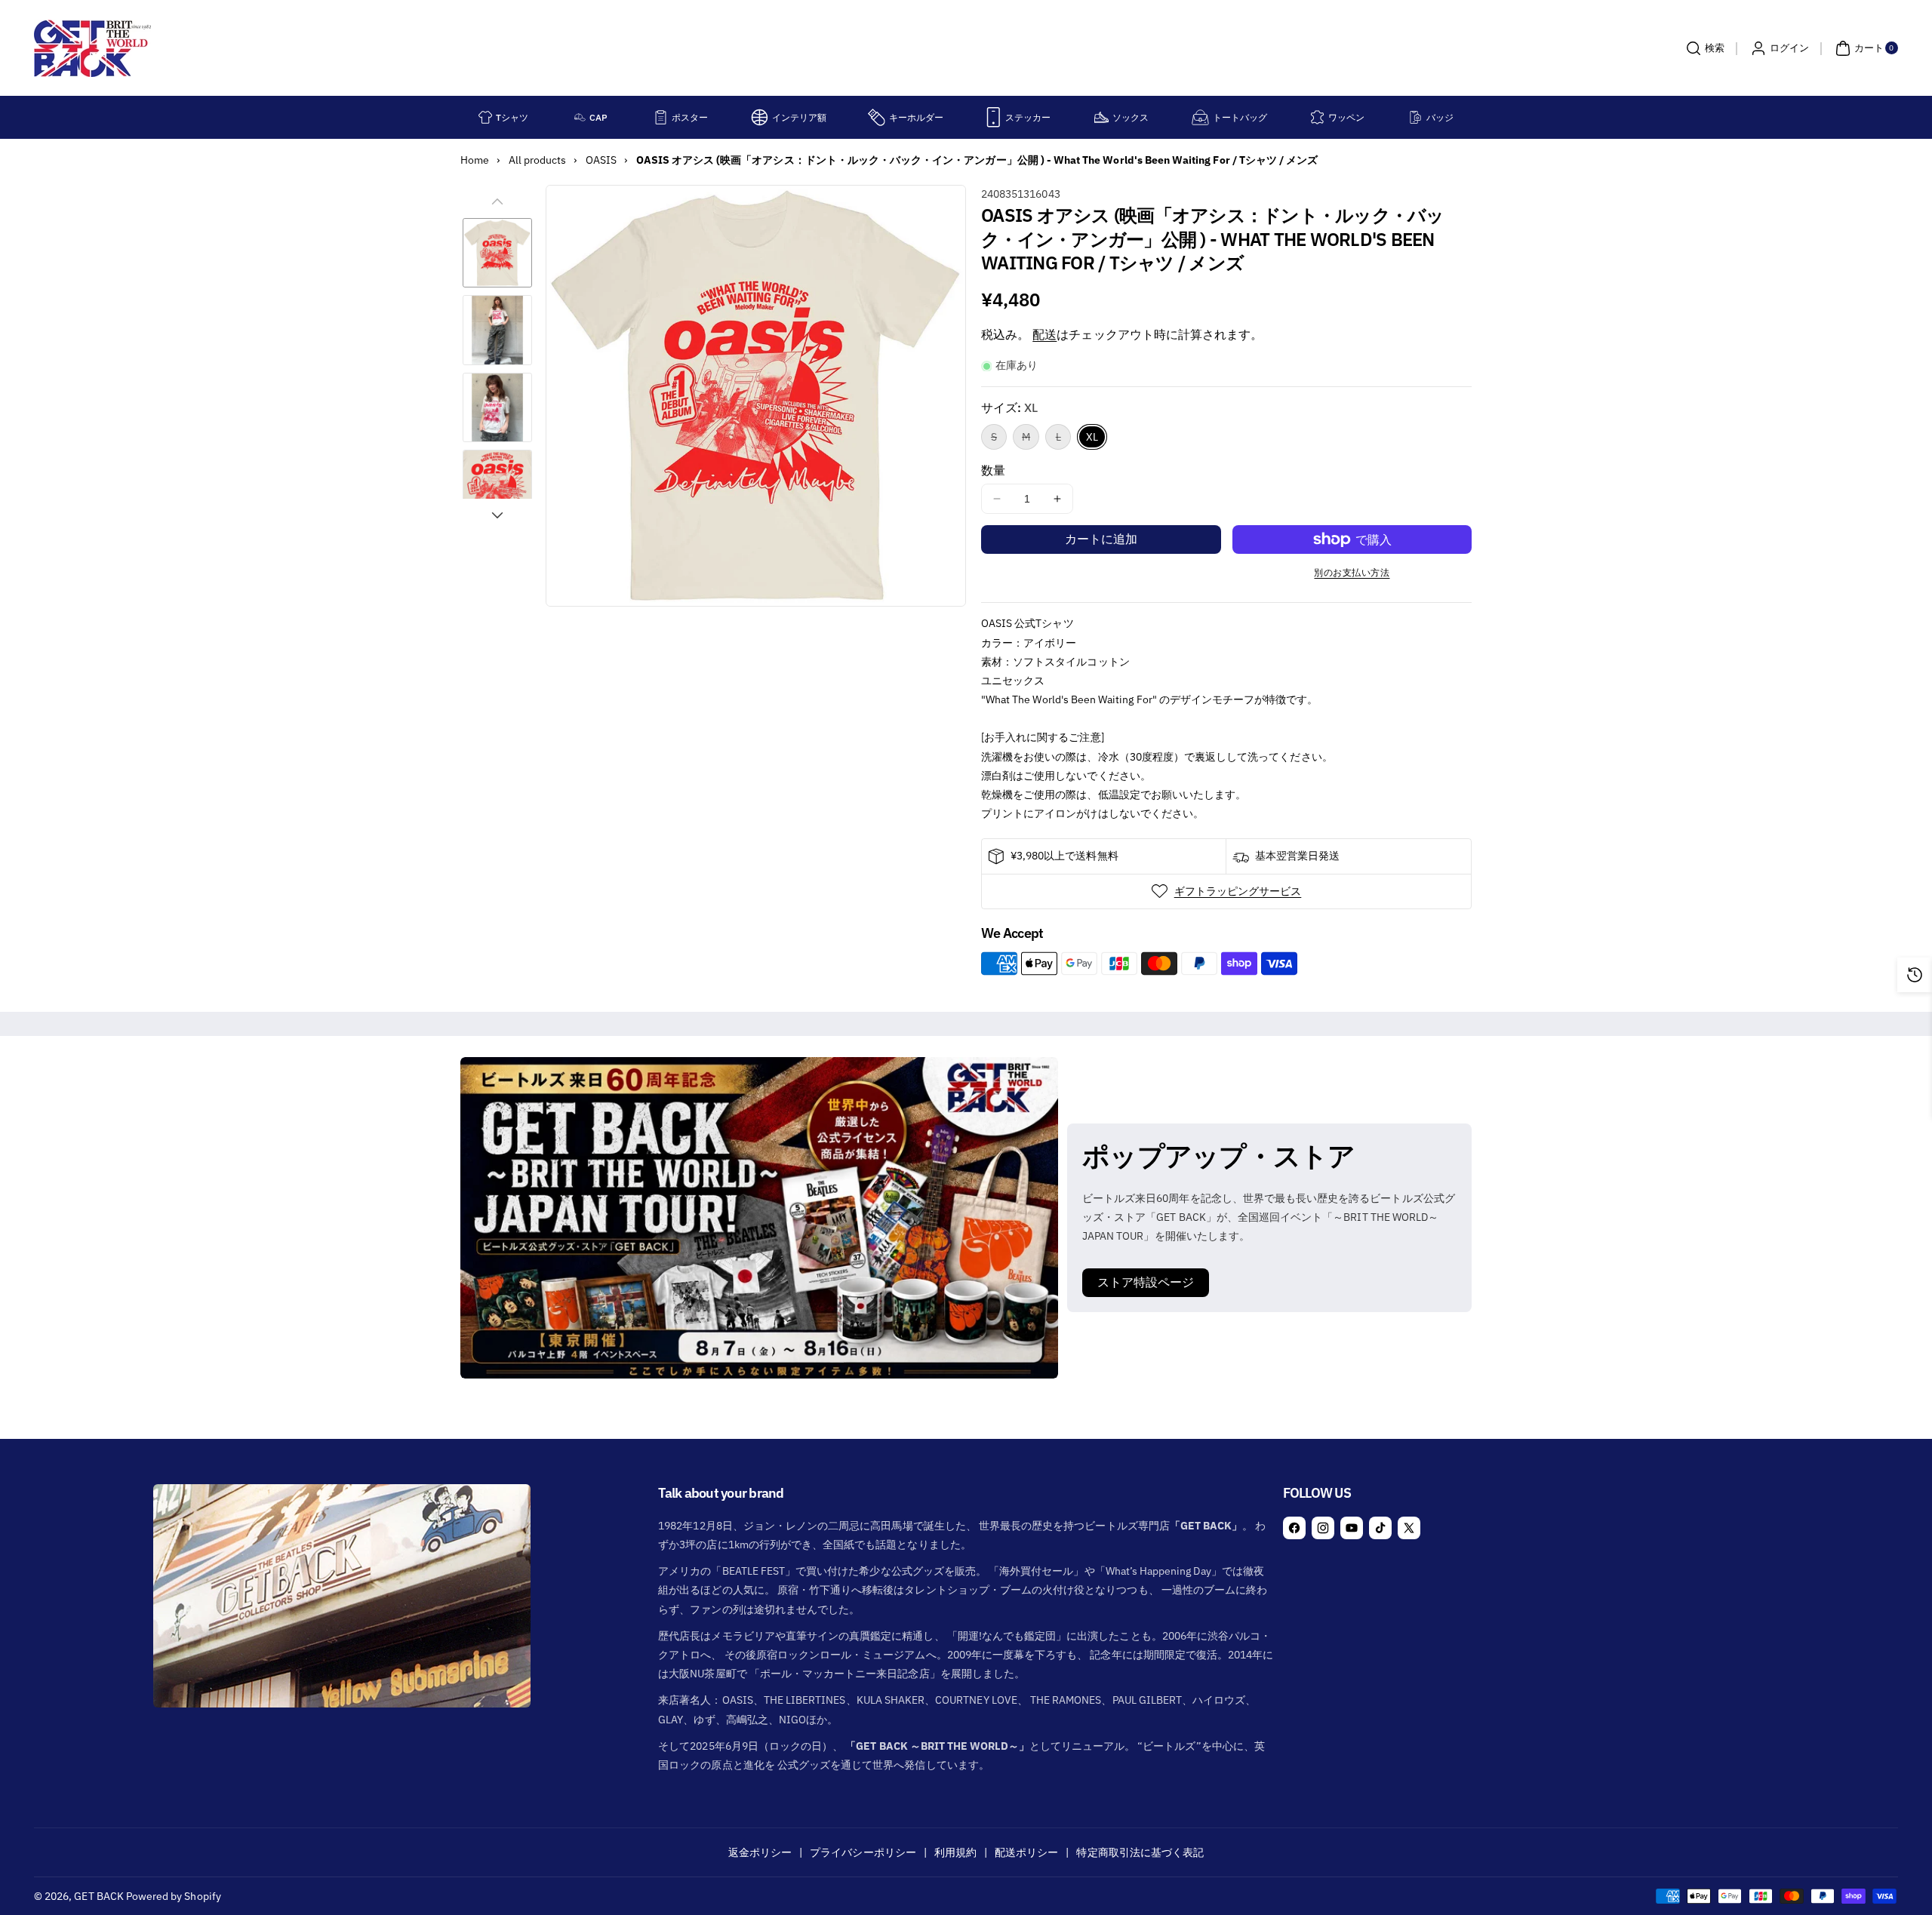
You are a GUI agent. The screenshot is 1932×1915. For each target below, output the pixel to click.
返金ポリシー (760, 1852)
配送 (1044, 334)
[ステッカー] (994, 117)
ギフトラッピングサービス (1238, 891)
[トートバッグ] (1200, 117)
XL (1092, 437)
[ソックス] (1101, 117)
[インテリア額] (760, 117)
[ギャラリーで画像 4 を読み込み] (497, 484)
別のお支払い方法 (1352, 572)
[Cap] (580, 117)
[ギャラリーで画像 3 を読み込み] (497, 407)
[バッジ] (1415, 117)
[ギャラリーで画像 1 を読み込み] (497, 253)
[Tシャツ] (485, 117)
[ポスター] (661, 117)
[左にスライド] (497, 201)
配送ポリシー (1026, 1852)
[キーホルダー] (877, 117)
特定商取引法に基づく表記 (1140, 1852)
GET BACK (98, 1896)
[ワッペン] (1317, 117)
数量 (993, 470)
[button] (1703, 48)
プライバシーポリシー (863, 1852)
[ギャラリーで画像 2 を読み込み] (497, 330)
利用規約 (955, 1852)
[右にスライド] (497, 515)
